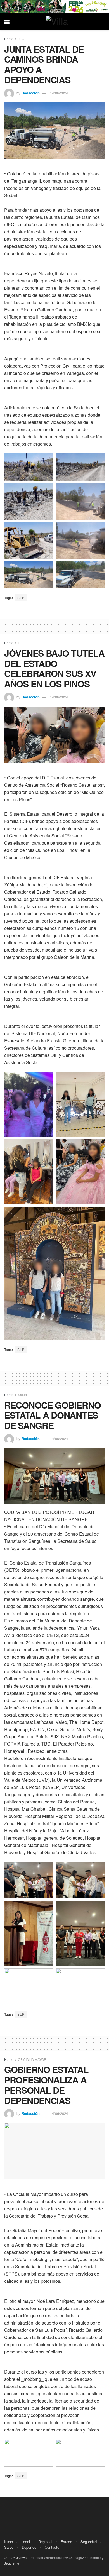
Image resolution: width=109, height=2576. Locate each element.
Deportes (29, 2547)
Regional (45, 2542)
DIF (21, 643)
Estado (66, 2542)
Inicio (9, 2542)
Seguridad (89, 2542)
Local (26, 2542)
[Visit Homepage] (59, 22)
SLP (21, 597)
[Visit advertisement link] (54, 7)
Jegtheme (12, 2563)
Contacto (52, 2547)
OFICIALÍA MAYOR (32, 2059)
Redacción (31, 93)
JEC (21, 39)
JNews (21, 2557)
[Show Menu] (7, 22)
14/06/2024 (59, 93)
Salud (22, 1395)
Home (9, 39)
